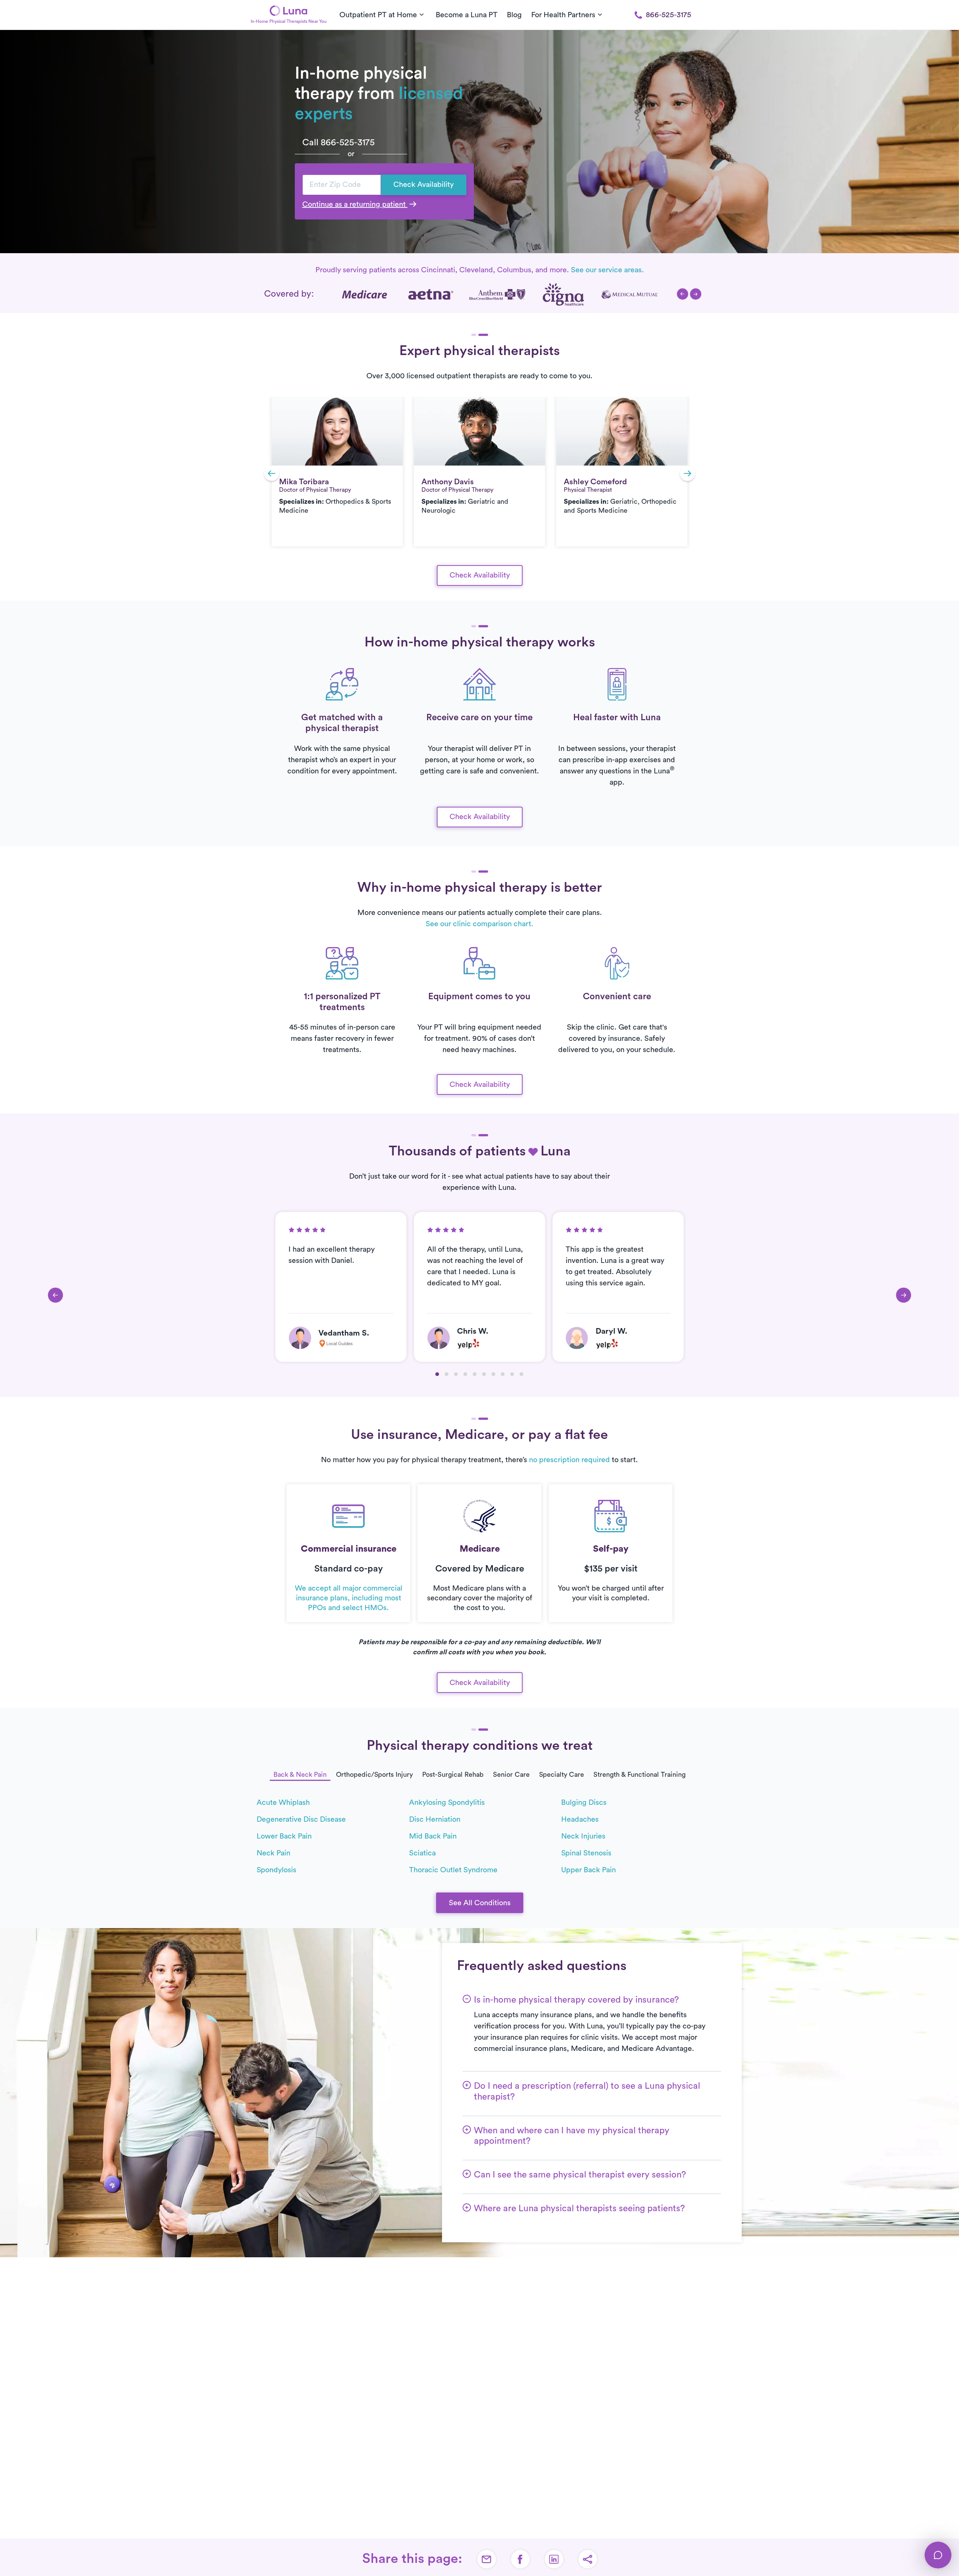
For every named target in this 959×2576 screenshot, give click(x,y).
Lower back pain (284, 1836)
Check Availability (423, 185)
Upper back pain (589, 1870)
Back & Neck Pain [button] (300, 1775)
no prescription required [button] (569, 1460)
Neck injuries (583, 1836)
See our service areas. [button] (607, 270)
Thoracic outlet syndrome (453, 1870)
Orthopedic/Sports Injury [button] (374, 1775)
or (351, 154)
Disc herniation (435, 1819)
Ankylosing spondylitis (447, 1803)
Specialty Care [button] (562, 1775)
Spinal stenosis (586, 1853)
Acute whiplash (283, 1803)
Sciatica (422, 1853)
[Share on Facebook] (520, 2559)
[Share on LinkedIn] (554, 2559)
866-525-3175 (668, 15)
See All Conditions (480, 1903)
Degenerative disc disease (301, 1819)
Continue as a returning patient (355, 204)
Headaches (580, 1819)
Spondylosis (276, 1870)
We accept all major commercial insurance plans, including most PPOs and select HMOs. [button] (349, 1598)
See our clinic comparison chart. (479, 924)
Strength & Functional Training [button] (639, 1775)
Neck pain (273, 1853)
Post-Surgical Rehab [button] (453, 1775)
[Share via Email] (487, 2559)
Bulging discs (584, 1803)
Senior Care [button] (511, 1775)
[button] (683, 294)
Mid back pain (433, 1836)
